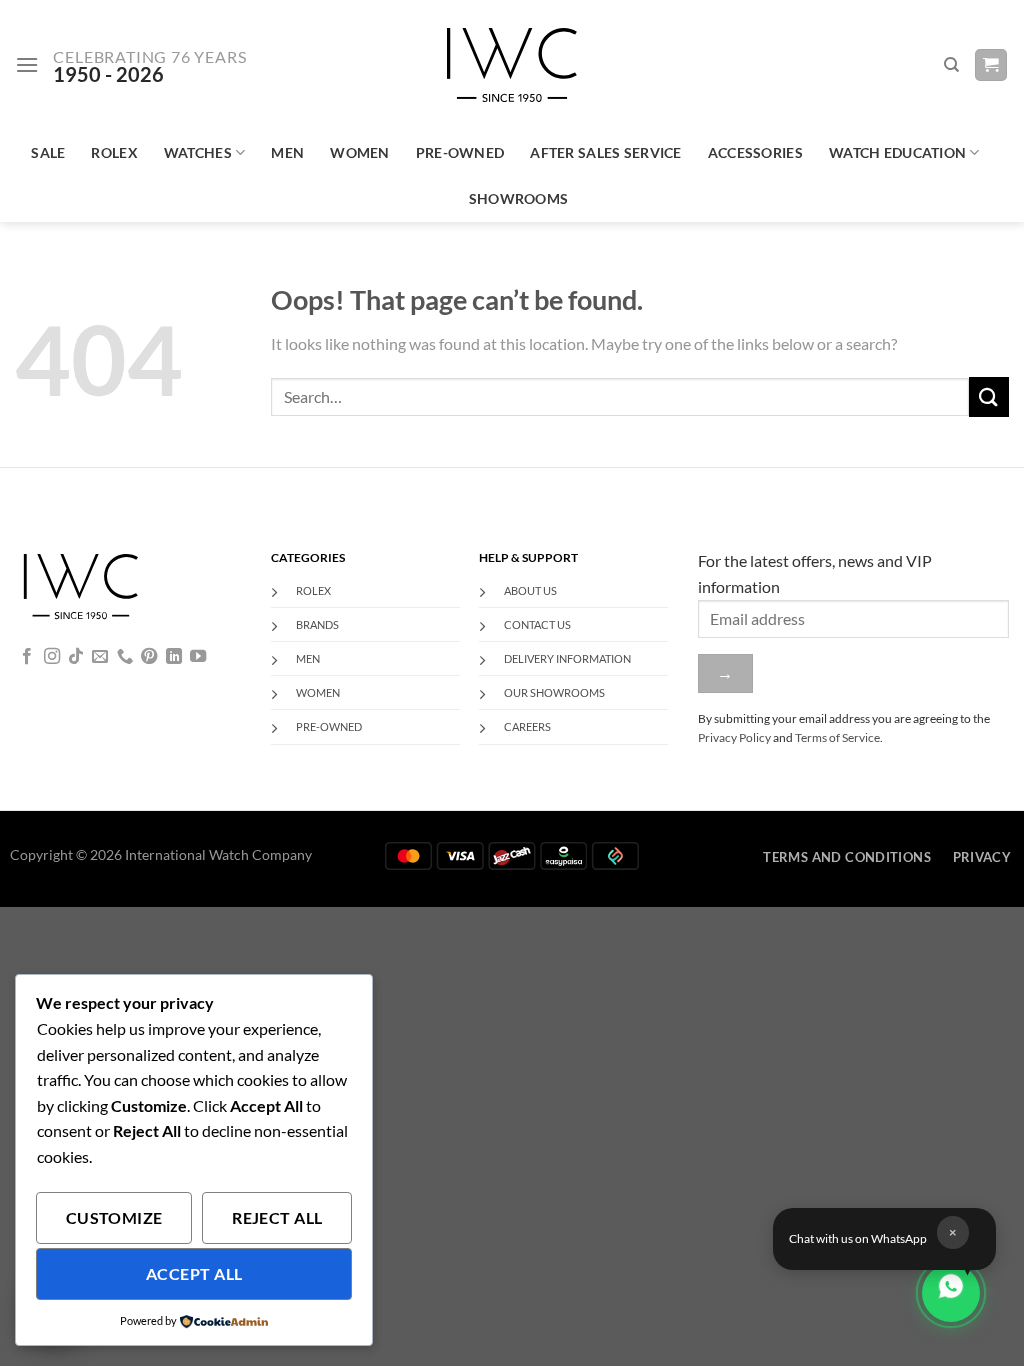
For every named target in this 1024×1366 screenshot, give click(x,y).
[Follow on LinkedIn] (174, 657)
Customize (114, 1218)
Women (359, 152)
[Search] (951, 65)
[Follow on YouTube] (198, 657)
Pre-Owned (460, 152)
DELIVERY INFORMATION (567, 658)
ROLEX (313, 590)
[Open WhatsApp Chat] (951, 1293)
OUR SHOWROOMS (554, 692)
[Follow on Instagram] (52, 657)
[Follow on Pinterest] (149, 657)
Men (287, 152)
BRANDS (317, 624)
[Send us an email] (100, 657)
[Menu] (27, 64)
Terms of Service (837, 737)
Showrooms (519, 198)
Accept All (194, 1274)
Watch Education (897, 152)
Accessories (755, 152)
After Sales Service (605, 152)
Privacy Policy (734, 737)
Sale (48, 152)
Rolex (114, 152)
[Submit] (989, 396)
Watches (198, 152)
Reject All (277, 1218)
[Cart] (991, 65)
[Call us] (125, 657)
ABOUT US (530, 590)
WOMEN (318, 692)
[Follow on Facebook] (27, 657)
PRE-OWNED (329, 726)
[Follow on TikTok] (76, 657)
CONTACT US (537, 624)
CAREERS (527, 726)
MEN (308, 658)
